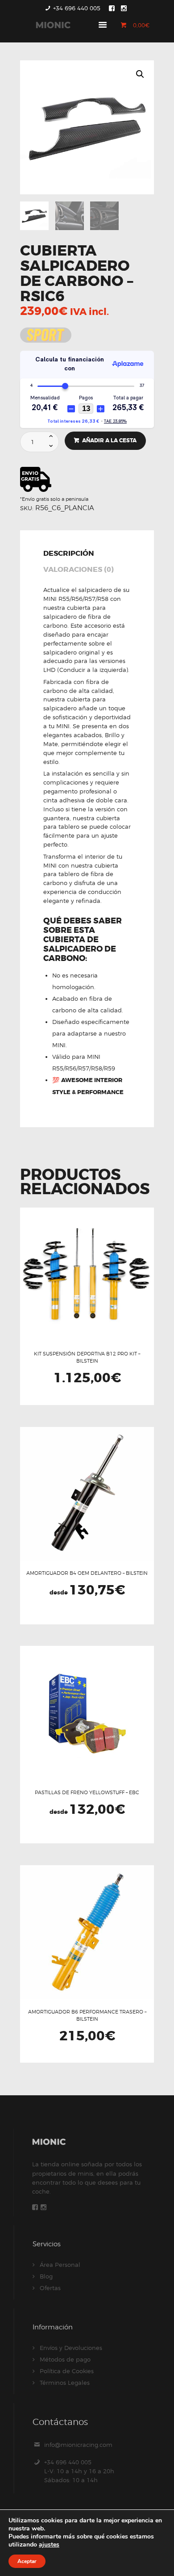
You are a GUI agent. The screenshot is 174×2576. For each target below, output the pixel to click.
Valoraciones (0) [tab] (79, 570)
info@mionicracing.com (78, 2445)
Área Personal (60, 2265)
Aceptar (27, 2561)
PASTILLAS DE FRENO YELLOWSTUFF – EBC (87, 1792)
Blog (46, 2276)
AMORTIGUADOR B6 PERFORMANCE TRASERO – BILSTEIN (87, 2015)
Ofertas (50, 2288)
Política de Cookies (67, 2371)
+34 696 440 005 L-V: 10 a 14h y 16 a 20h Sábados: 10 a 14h (79, 2471)
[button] (140, 74)
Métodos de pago (65, 2359)
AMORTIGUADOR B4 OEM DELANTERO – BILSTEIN (87, 1573)
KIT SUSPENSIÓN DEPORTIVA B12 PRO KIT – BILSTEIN (87, 1357)
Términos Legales (65, 2383)
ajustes (49, 2545)
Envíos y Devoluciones (71, 2348)
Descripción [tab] (69, 554)
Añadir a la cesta (109, 441)
